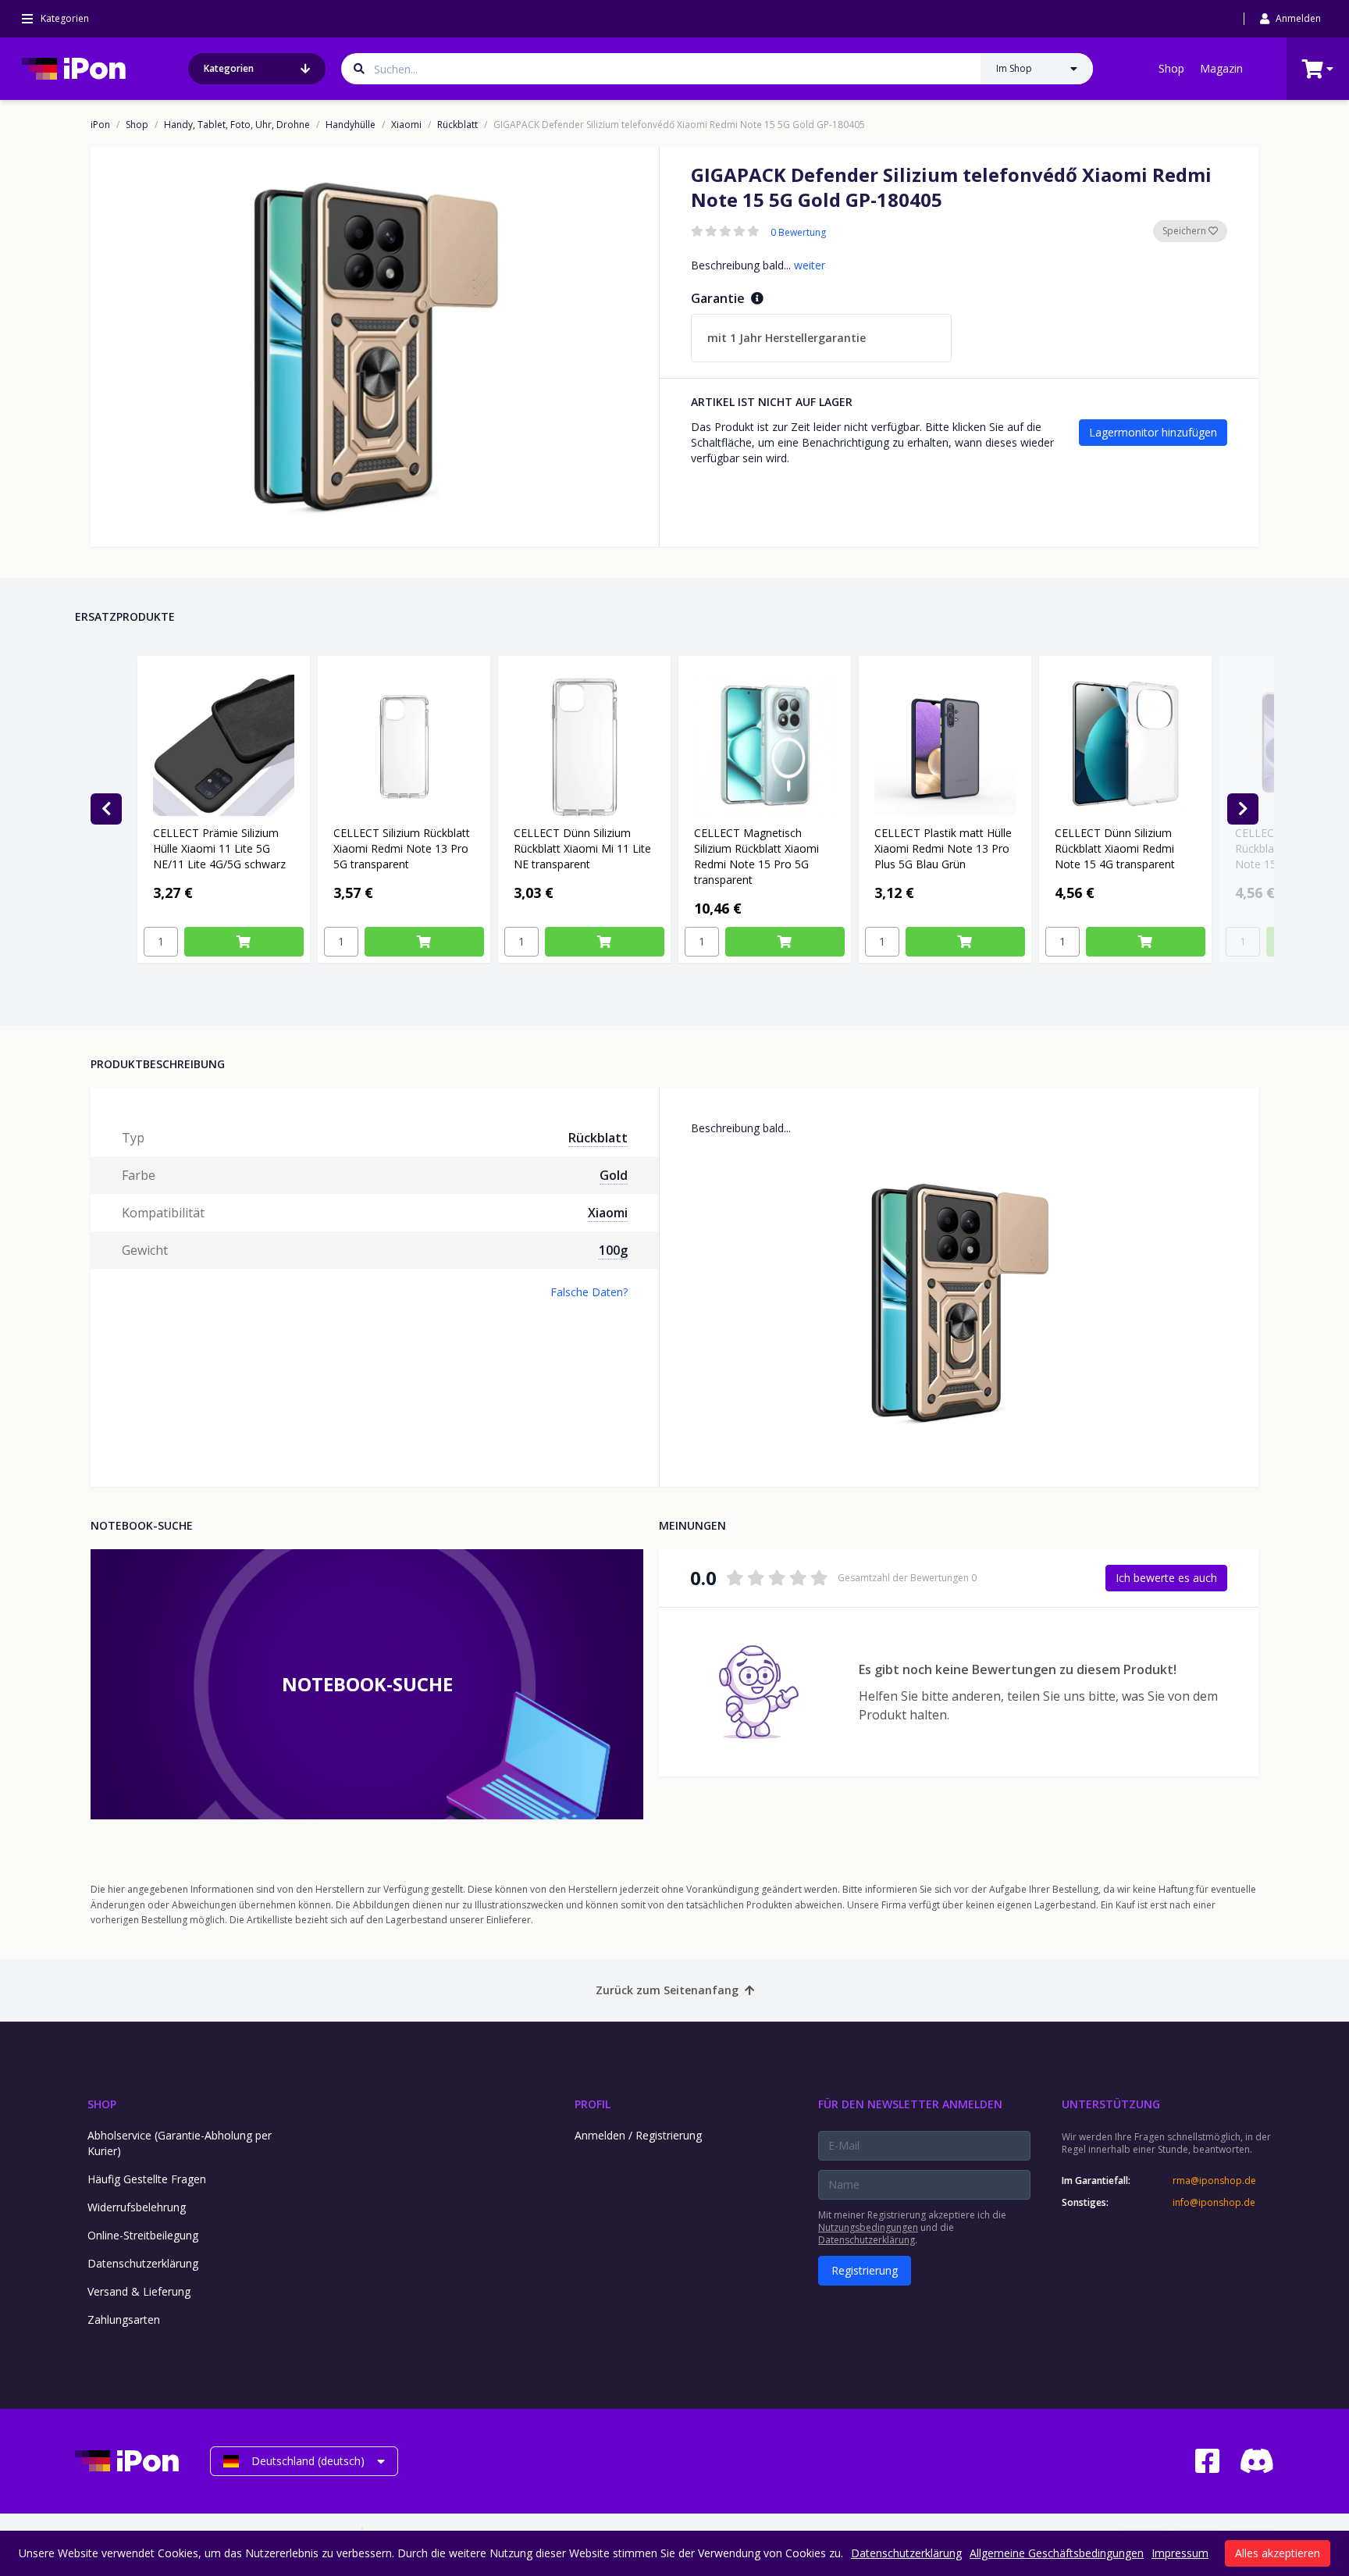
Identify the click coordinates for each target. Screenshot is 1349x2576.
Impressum (1180, 2553)
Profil (593, 2104)
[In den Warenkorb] (244, 942)
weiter (810, 265)
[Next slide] (1243, 809)
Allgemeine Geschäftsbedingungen (1057, 2553)
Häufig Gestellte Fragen (147, 2179)
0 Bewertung (798, 233)
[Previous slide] (106, 809)
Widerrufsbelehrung (137, 2207)
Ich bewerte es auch (1166, 1578)
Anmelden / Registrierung (638, 2135)
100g (613, 1250)
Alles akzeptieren (1278, 2553)
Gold (614, 1175)
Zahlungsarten (124, 2319)
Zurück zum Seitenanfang (667, 1990)
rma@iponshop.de (1214, 2181)
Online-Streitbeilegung (143, 2235)
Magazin (1221, 68)
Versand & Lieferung (139, 2291)
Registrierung (865, 2270)
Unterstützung (1111, 2104)
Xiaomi (406, 125)
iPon (100, 125)
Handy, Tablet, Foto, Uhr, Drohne (237, 125)
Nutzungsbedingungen (868, 2227)
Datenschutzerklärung (143, 2263)
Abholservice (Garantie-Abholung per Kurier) (180, 2143)
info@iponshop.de (1214, 2203)
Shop (1171, 68)
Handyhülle (351, 125)
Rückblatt (457, 125)
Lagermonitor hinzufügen (1153, 432)
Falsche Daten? (589, 1292)
